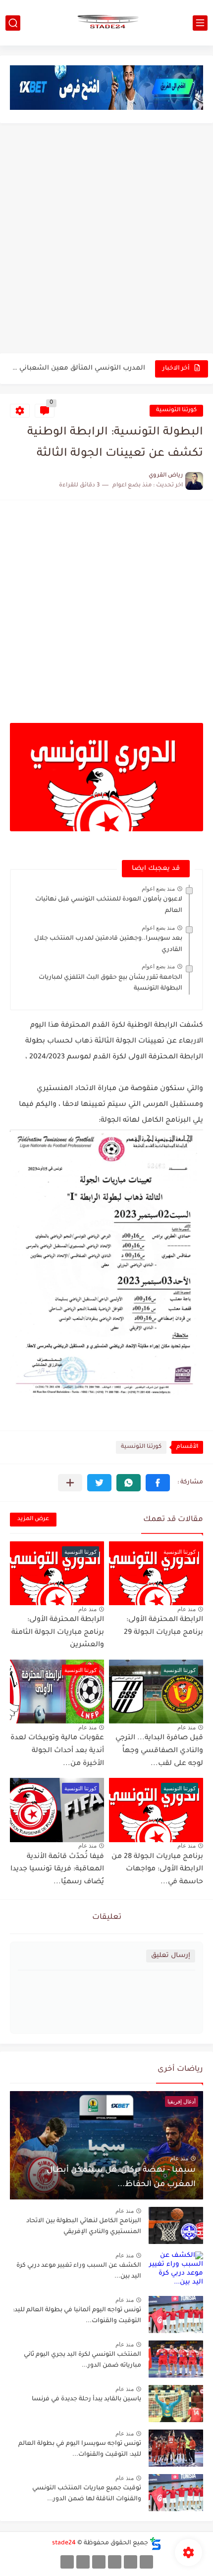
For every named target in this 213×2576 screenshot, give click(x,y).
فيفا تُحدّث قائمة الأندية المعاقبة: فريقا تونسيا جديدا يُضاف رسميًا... (57, 1870)
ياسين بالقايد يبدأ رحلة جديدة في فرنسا (86, 2399)
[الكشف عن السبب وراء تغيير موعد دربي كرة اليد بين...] (176, 2270)
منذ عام (186, 1609)
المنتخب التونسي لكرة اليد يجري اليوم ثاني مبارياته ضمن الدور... (82, 2360)
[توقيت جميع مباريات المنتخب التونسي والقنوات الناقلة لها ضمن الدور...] (176, 2493)
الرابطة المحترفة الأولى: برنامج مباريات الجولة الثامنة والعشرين (58, 1633)
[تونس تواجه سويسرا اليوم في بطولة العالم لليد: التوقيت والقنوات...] (176, 2448)
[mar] (146, 2562)
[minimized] (83, 2562)
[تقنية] (131, 2562)
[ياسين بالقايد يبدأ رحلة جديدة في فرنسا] (176, 2404)
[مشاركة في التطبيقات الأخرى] (70, 1483)
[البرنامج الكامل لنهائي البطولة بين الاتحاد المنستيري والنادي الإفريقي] (176, 2225)
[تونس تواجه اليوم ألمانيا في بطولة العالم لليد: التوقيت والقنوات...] (176, 2314)
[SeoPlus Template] (156, 2544)
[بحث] (13, 23)
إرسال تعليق (171, 1956)
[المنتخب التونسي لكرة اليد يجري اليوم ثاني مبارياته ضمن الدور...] (176, 2359)
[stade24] (106, 23)
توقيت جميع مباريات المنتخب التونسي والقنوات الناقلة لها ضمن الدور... (87, 2494)
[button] (158, 1483)
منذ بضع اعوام (158, 889)
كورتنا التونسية (176, 410)
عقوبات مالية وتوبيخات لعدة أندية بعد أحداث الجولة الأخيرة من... (57, 1751)
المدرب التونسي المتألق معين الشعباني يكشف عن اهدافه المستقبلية (78, 368)
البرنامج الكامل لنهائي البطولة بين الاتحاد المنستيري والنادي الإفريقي (84, 2227)
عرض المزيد (33, 1519)
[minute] (99, 2562)
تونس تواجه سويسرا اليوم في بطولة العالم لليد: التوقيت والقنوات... (80, 2449)
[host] (67, 2562)
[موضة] (115, 2562)
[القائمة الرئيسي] (200, 23)
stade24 (64, 2543)
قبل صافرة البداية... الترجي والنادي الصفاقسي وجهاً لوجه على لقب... (159, 1751)
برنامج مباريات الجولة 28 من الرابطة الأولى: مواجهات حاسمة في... (157, 1870)
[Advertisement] (106, 239)
